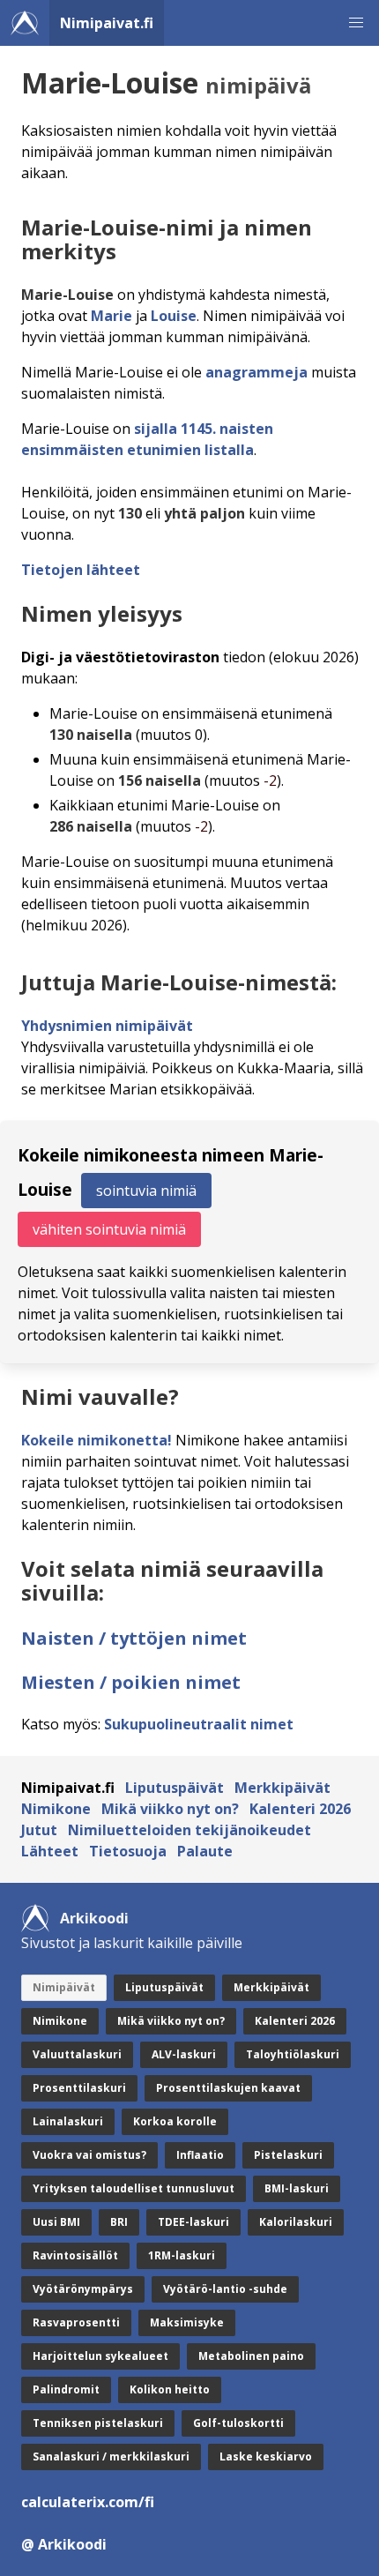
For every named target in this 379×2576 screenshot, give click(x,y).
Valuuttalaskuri (77, 2054)
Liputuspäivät (175, 1788)
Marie (111, 316)
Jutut (39, 1830)
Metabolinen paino (251, 2356)
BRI (119, 2222)
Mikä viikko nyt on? (170, 1809)
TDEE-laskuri (193, 2222)
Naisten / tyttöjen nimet (134, 1638)
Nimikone (56, 1809)
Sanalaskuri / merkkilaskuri (111, 2457)
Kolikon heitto (170, 2389)
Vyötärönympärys (83, 2289)
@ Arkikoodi (64, 2544)
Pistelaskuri (288, 2155)
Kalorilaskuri (296, 2222)
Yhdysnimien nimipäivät (107, 1026)
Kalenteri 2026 (300, 1809)
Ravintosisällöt (75, 2255)
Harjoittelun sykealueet (100, 2356)
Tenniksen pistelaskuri (98, 2423)
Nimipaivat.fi (107, 23)
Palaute (205, 1851)
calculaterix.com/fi (88, 2502)
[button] (356, 23)
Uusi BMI (56, 2222)
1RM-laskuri (182, 2255)
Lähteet (50, 1851)
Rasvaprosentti (76, 2322)
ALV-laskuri (184, 2054)
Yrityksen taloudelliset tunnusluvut (134, 2188)
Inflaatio (200, 2155)
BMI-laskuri (297, 2188)
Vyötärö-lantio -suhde (225, 2289)
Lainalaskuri (68, 2121)
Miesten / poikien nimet (131, 1682)
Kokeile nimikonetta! (97, 1440)
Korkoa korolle (175, 2121)
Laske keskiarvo (266, 2457)
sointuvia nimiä (146, 1191)
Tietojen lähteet (81, 570)
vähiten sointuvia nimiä (109, 1229)
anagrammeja (256, 372)
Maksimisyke (187, 2322)
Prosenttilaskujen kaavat (228, 2088)
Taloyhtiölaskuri (293, 2054)
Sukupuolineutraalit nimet (199, 1724)
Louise (174, 316)
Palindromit (66, 2389)
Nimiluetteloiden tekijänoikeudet (189, 1830)
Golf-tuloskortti (238, 2423)
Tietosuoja (128, 1851)
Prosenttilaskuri (79, 2088)
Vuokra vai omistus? (89, 2155)
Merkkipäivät (282, 1788)
